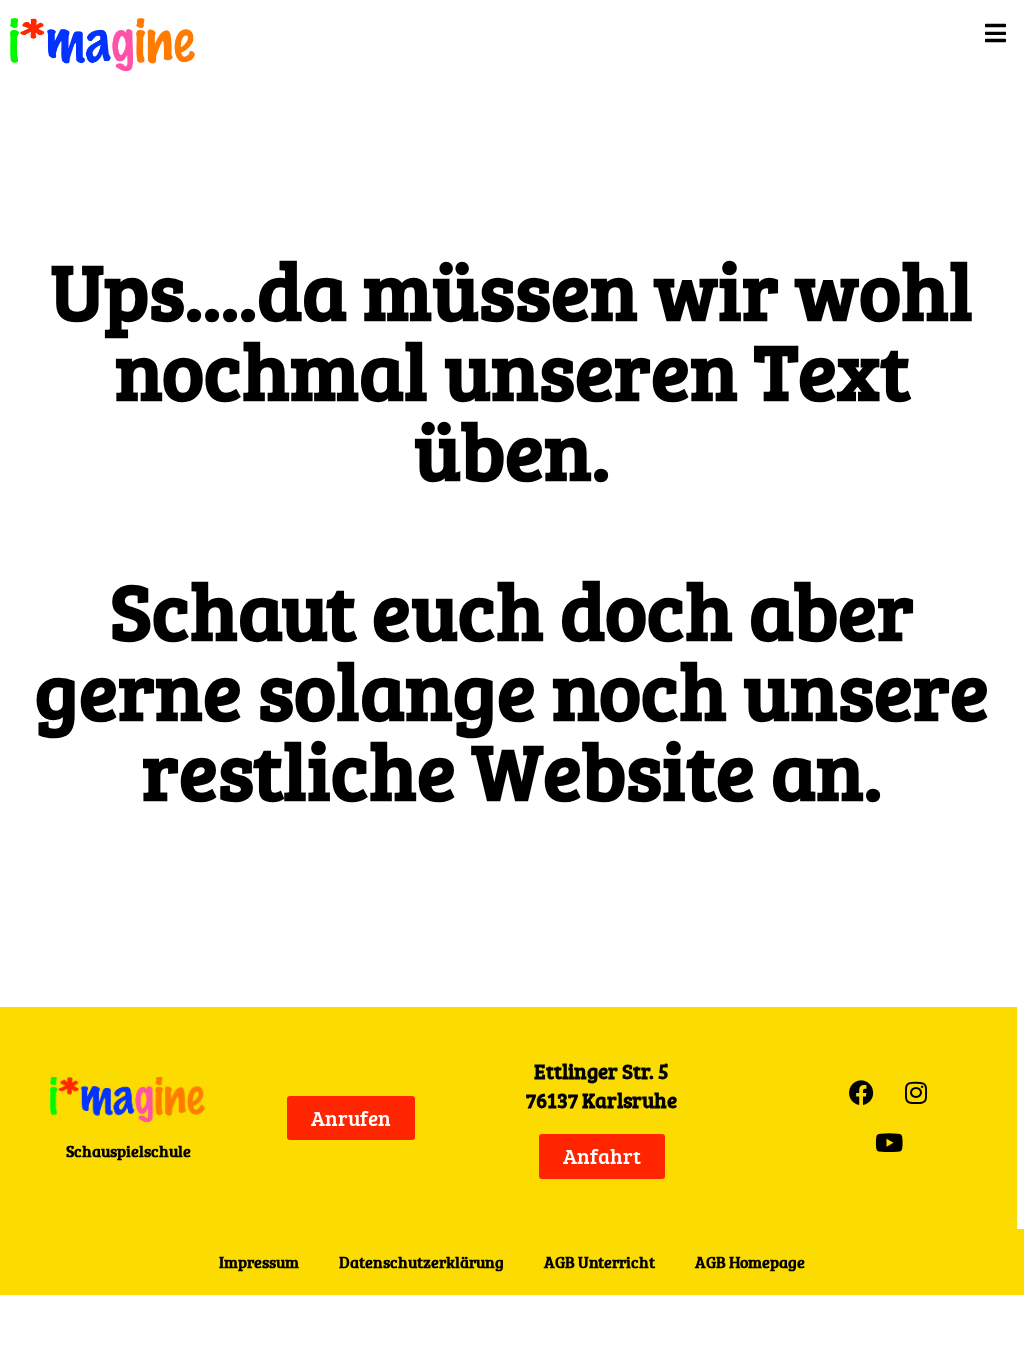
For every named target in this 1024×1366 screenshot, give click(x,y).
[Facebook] (861, 1093)
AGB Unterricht (599, 1262)
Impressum (259, 1262)
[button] (638, 33)
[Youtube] (889, 1143)
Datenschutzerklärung (421, 1262)
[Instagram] (916, 1093)
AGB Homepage (750, 1262)
